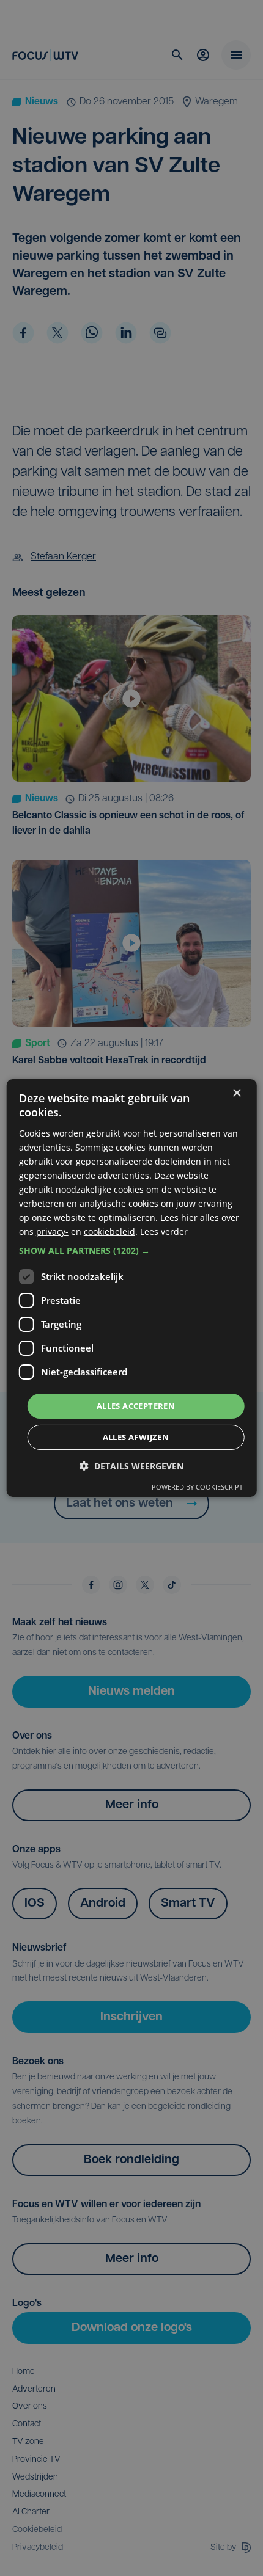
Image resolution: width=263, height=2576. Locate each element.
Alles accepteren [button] (136, 1405)
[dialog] (132, 1288)
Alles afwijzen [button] (136, 1437)
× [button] (236, 1093)
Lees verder (164, 1232)
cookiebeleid (109, 1232)
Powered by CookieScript (197, 1487)
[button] (132, 1250)
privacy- (52, 1232)
